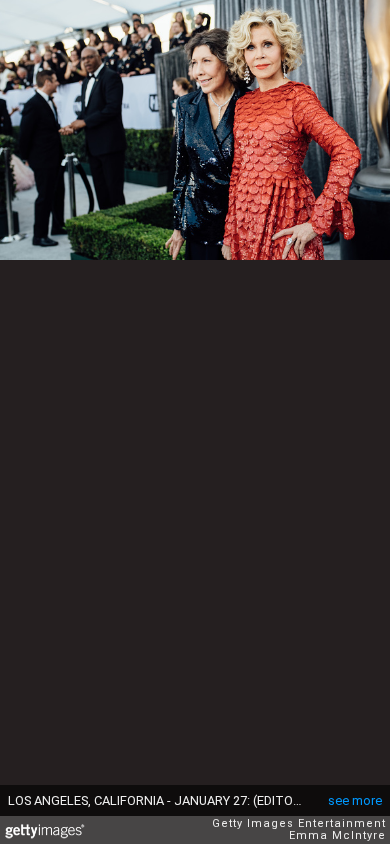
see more (355, 800)
